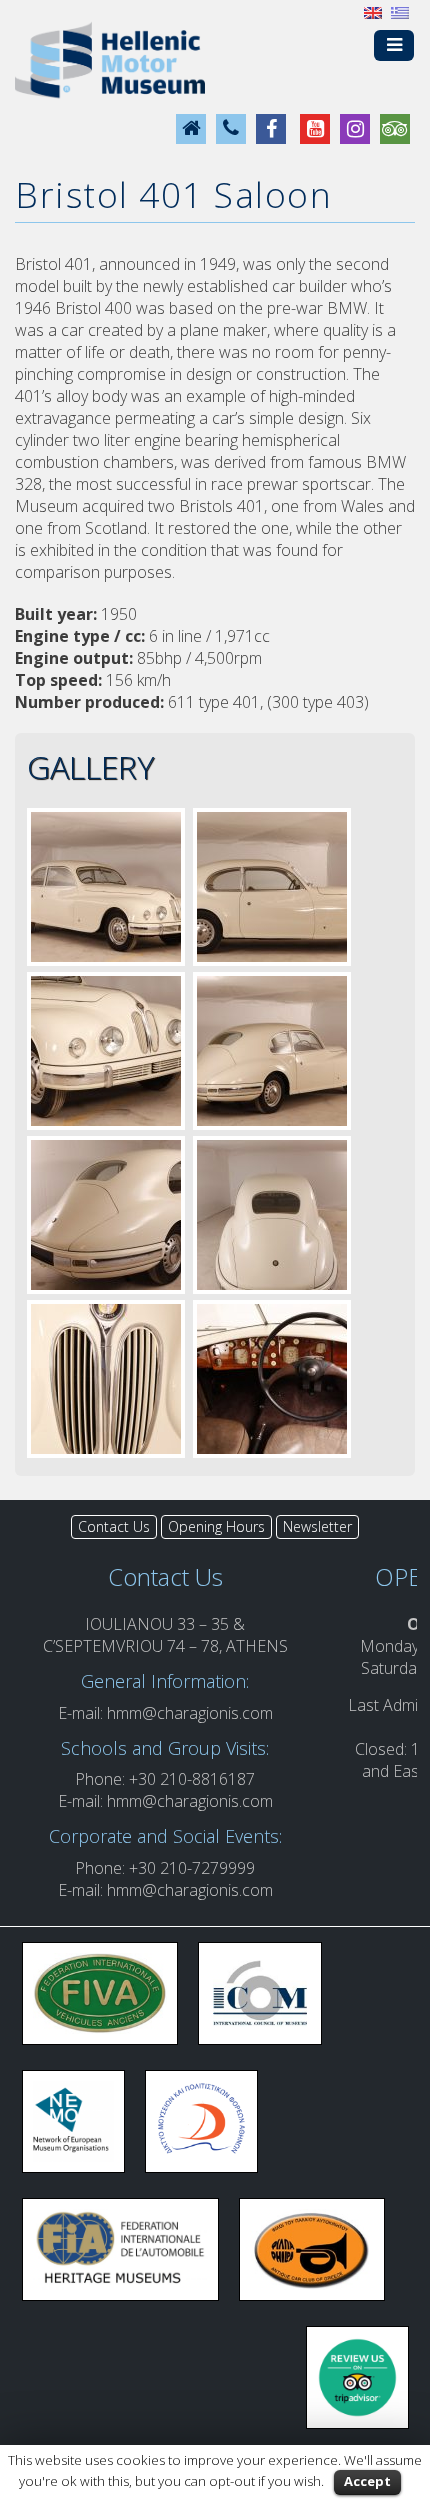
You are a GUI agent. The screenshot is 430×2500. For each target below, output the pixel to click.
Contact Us (114, 1526)
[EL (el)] (400, 11)
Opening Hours (216, 1526)
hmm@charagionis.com (190, 1713)
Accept (367, 2481)
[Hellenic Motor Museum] (110, 59)
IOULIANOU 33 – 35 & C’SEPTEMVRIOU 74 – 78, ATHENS (165, 1635)
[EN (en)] (373, 11)
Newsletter (317, 1526)
